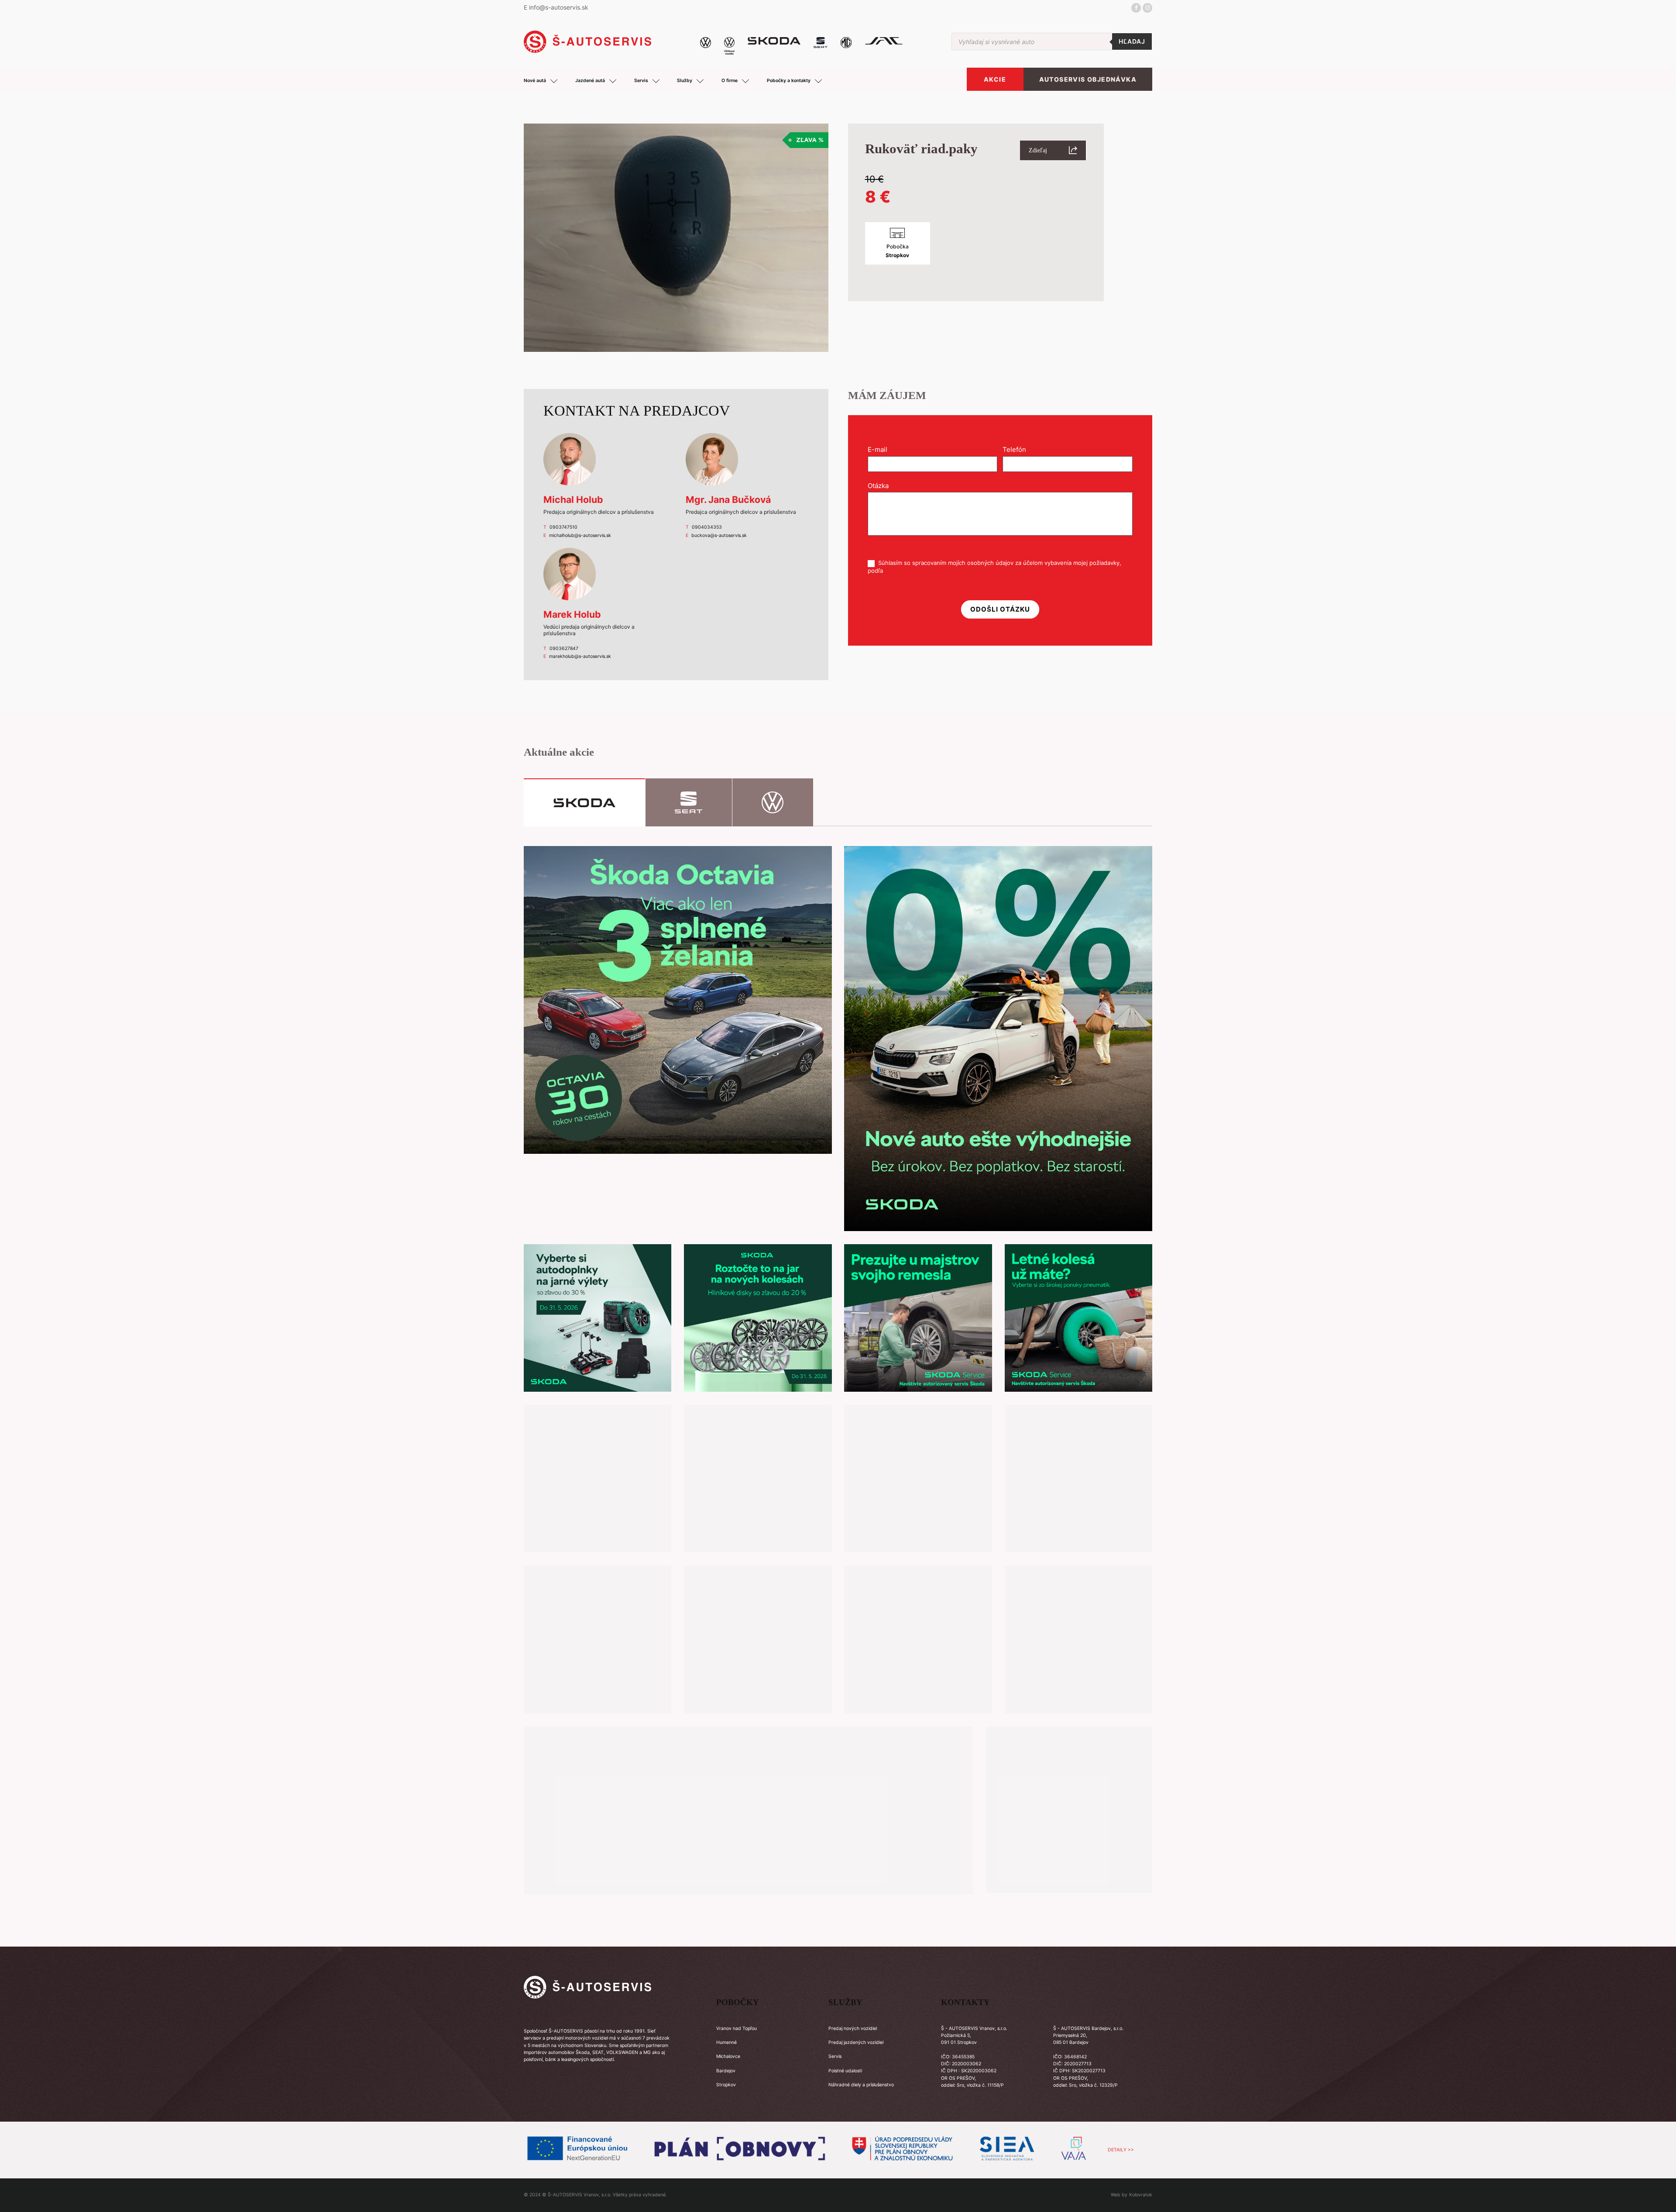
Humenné (726, 2042)
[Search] (1132, 41)
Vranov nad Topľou (737, 2028)
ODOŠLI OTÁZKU (1000, 609)
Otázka (881, 486)
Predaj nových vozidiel (853, 2028)
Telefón (1017, 449)
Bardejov (726, 2071)
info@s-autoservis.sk (559, 7)
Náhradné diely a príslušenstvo (861, 2085)
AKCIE (995, 79)
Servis (835, 2056)
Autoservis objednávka (1088, 79)
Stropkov (726, 2085)
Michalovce (728, 2056)
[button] (1053, 150)
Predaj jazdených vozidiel (856, 2042)
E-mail (880, 449)
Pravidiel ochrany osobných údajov (932, 571)
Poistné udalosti (845, 2071)
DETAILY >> (1121, 2150)
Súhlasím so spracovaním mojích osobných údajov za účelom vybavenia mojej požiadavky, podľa (994, 566)
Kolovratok (1141, 2195)
